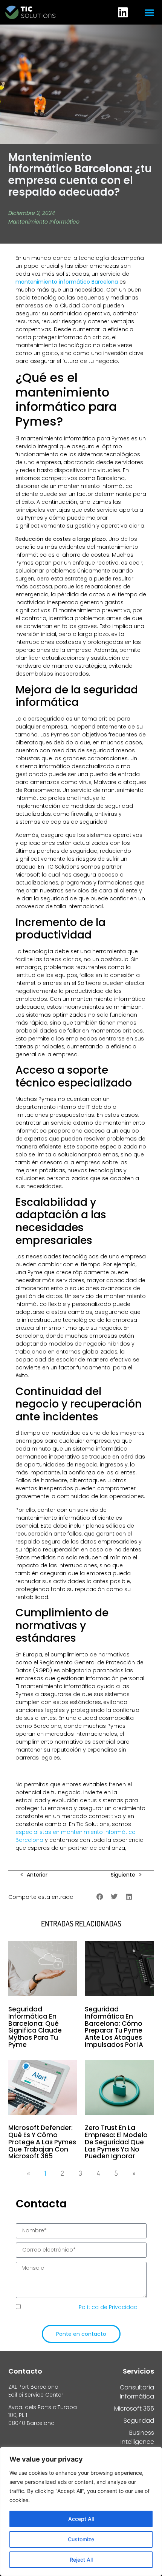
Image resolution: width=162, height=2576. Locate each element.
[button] (150, 12)
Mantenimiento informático (44, 222)
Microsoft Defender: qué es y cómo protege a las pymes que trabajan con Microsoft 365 (42, 2142)
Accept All (81, 2519)
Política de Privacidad (109, 2307)
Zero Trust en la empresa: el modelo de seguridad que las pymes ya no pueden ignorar (116, 2142)
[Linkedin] (123, 12)
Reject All (81, 2560)
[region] (81, 2511)
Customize (81, 2539)
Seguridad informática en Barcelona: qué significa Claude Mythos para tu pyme (35, 2027)
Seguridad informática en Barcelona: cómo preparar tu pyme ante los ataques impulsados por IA (114, 2027)
